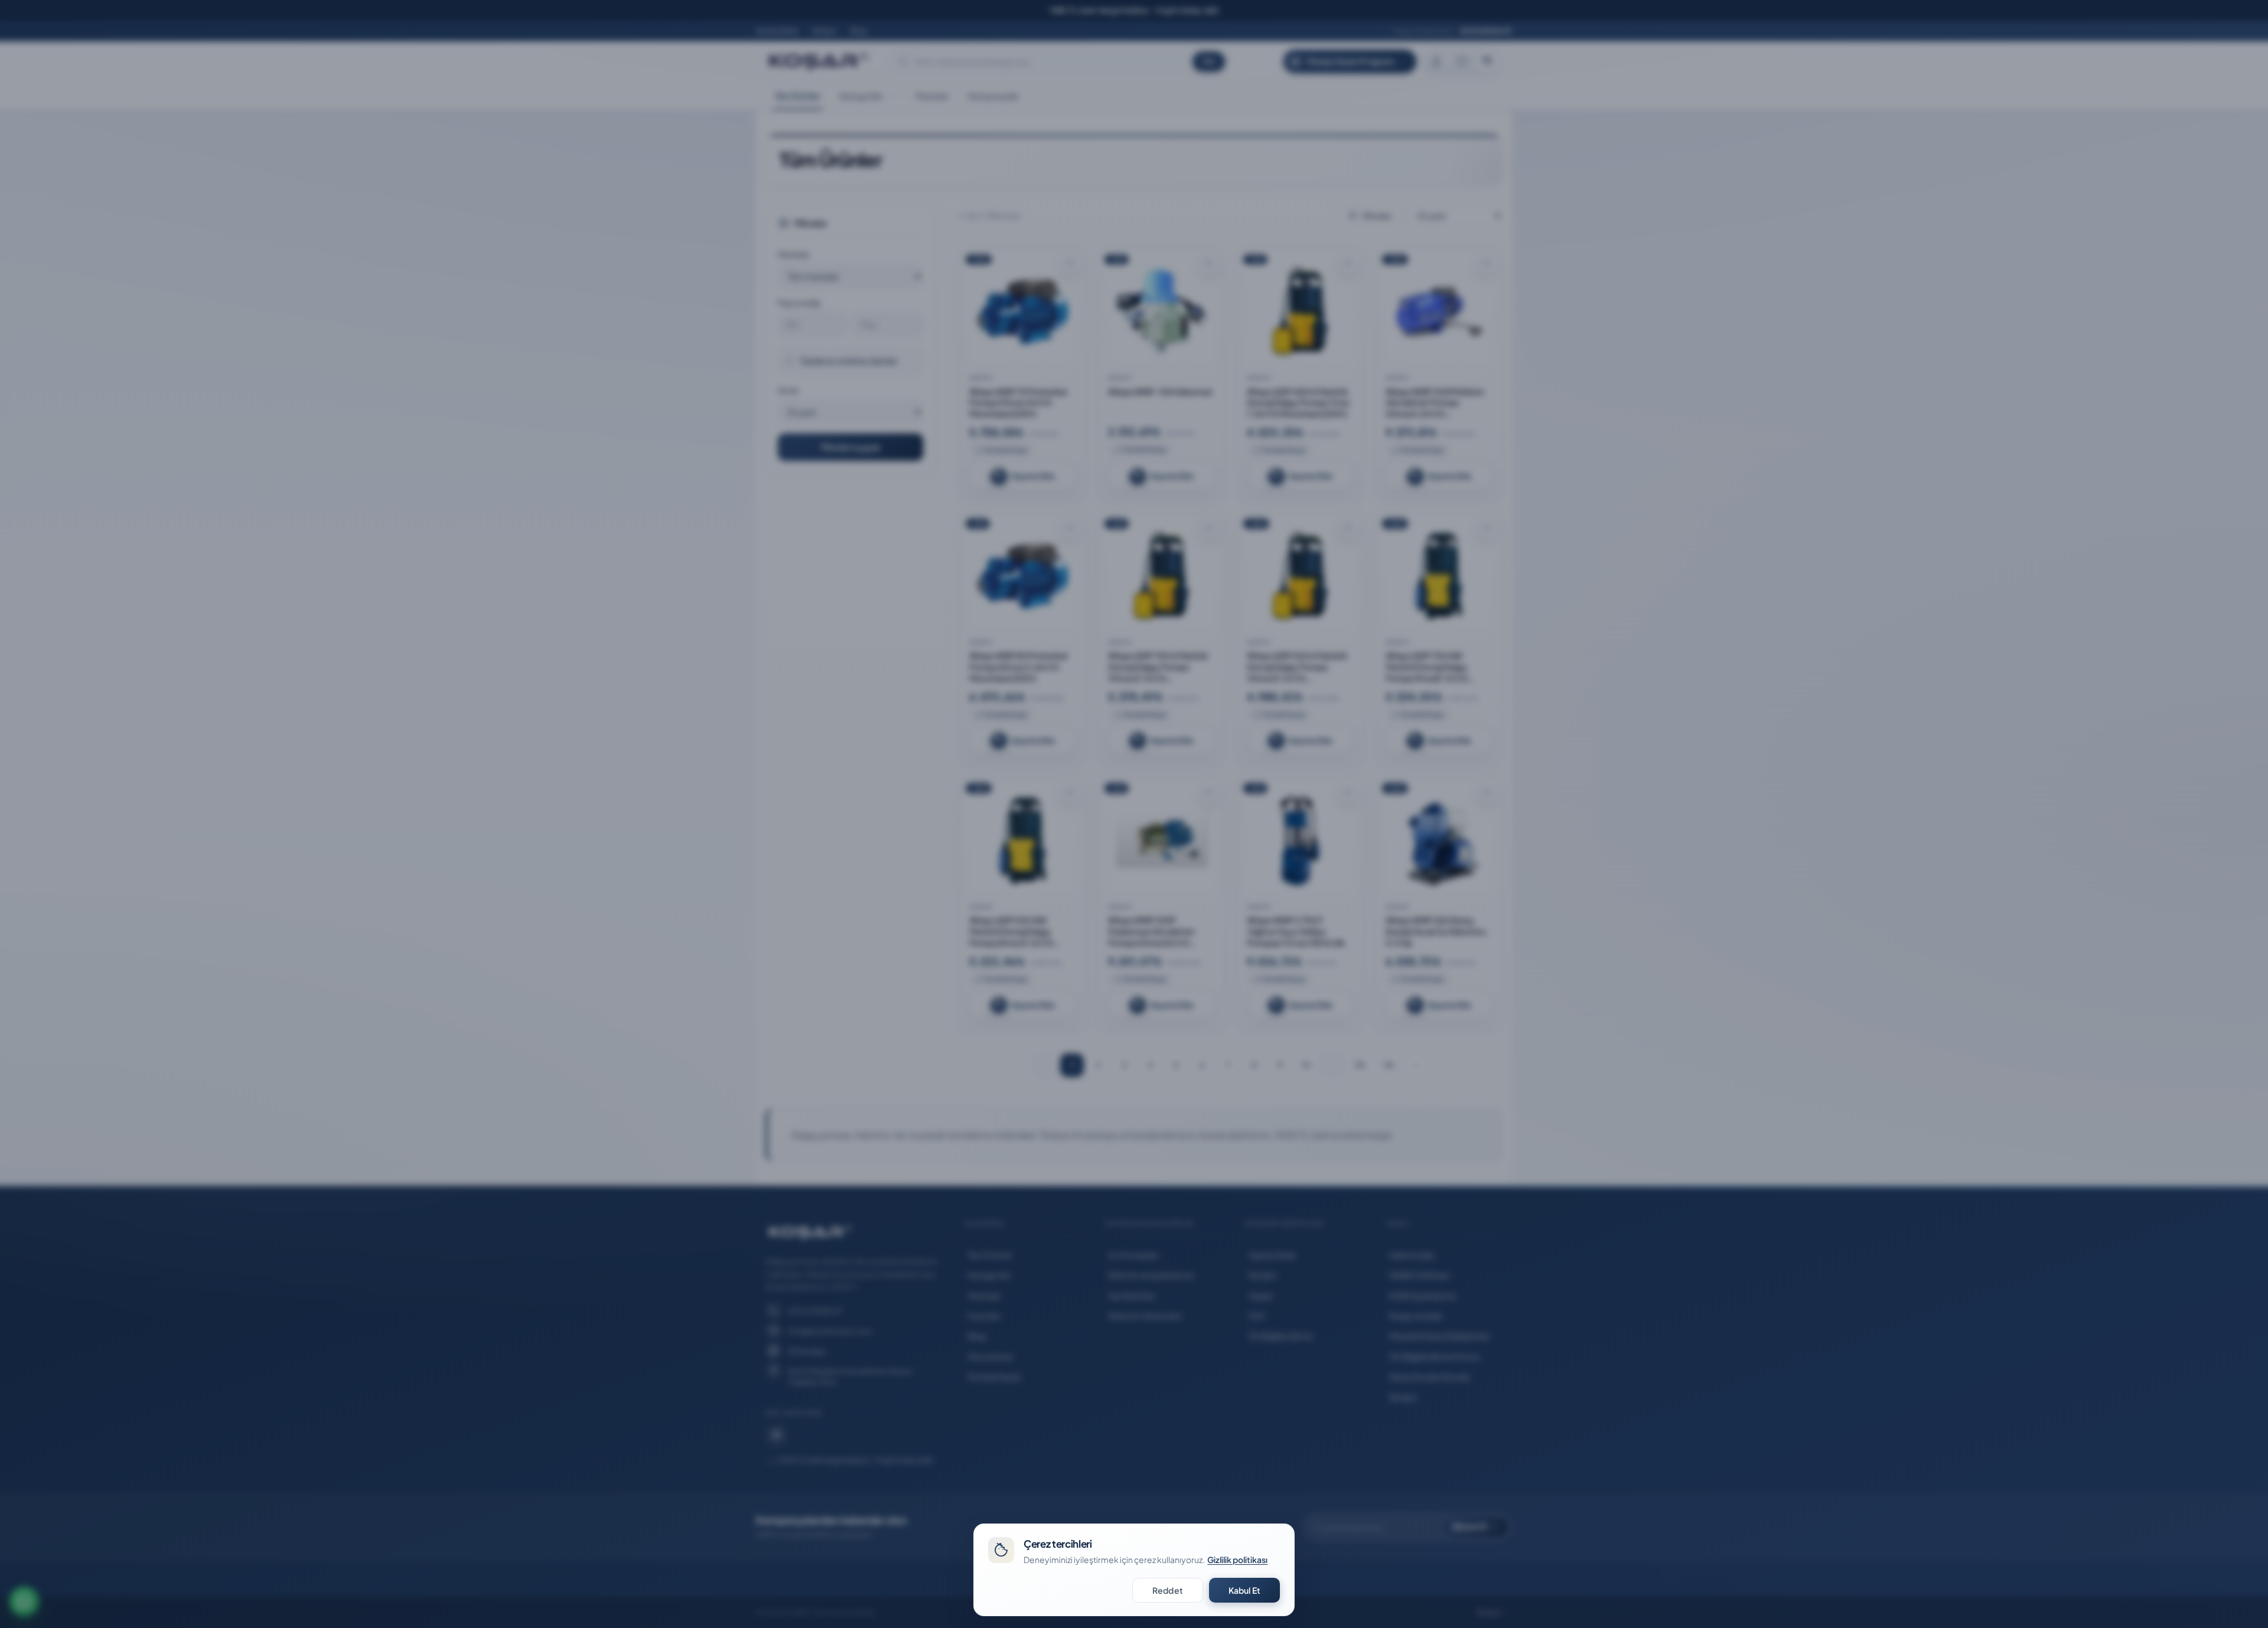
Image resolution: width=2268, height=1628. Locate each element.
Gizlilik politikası (1237, 1560)
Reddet (1168, 1590)
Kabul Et (1244, 1590)
